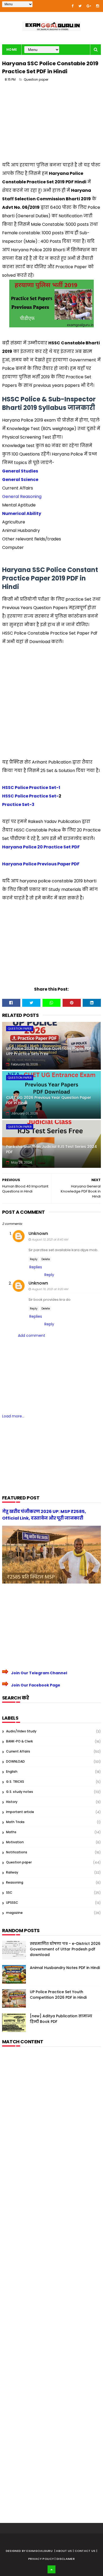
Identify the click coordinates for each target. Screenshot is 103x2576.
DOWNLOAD (15, 1761)
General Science (20, 480)
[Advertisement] (51, 124)
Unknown (38, 1233)
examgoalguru (39, 2551)
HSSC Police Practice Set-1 (31, 788)
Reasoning (15, 1882)
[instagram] (98, 6)
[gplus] (89, 6)
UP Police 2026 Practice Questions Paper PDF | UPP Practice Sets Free (50, 1051)
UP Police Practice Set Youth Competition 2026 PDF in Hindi (58, 1995)
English (12, 1771)
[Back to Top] (51, 2569)
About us (64, 2551)
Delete (46, 1259)
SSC (9, 1892)
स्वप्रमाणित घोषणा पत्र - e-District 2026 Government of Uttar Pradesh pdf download (65, 1949)
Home (12, 49)
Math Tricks (15, 1822)
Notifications (17, 1852)
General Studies (20, 471)
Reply (34, 1259)
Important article (20, 1812)
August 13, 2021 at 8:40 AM (50, 1239)
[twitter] (80, 6)
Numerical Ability (22, 513)
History (12, 1802)
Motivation (15, 1842)
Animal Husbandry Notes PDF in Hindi (65, 1968)
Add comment (32, 1335)
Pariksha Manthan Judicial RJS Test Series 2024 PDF (51, 1149)
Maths (11, 1832)
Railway (12, 1872)
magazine (14, 1913)
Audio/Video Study (21, 1731)
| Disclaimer (65, 2559)
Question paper (36, 79)
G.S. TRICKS (15, 1782)
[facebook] (72, 6)
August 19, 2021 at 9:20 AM (50, 1289)
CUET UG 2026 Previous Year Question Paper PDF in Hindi (49, 1100)
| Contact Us (85, 2551)
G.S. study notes (20, 1792)
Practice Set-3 (18, 805)
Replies (36, 1267)
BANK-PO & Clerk (19, 1741)
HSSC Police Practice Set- (30, 796)
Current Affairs (18, 1751)
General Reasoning (22, 496)
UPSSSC (12, 1903)
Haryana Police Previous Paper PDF (41, 864)
